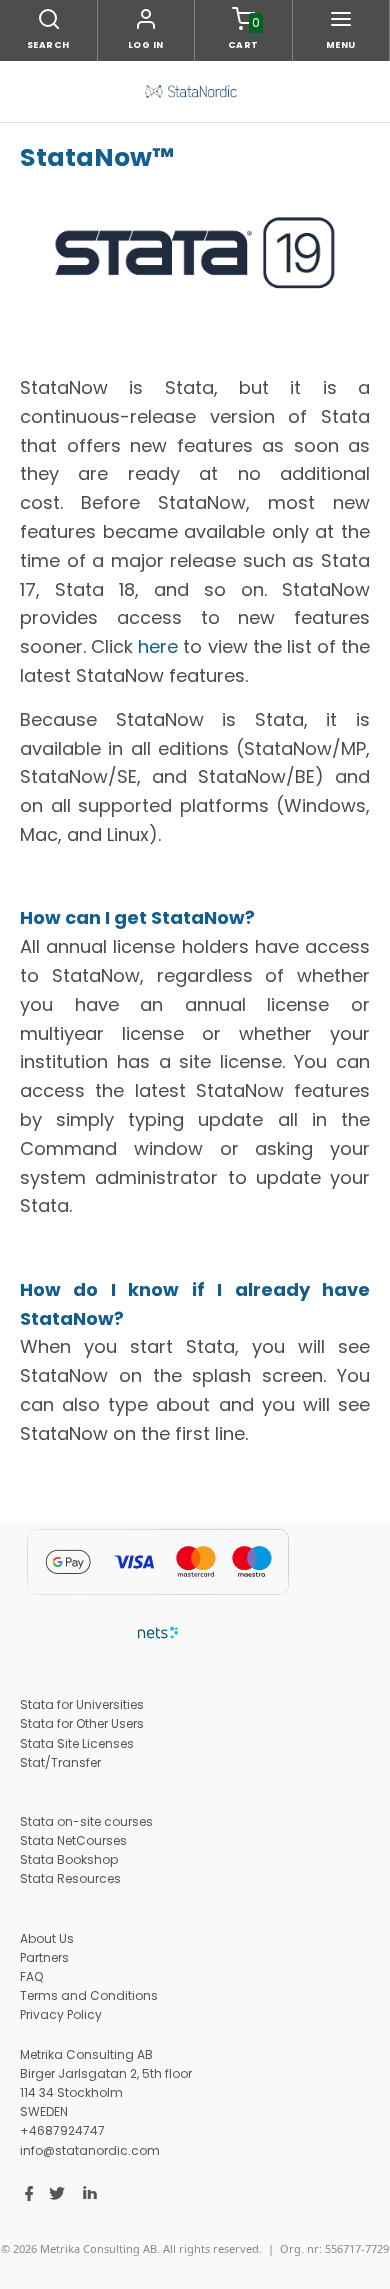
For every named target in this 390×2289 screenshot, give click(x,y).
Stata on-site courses (86, 1821)
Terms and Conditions (89, 1995)
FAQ (31, 1976)
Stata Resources (70, 1878)
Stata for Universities (82, 1704)
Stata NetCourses (73, 1840)
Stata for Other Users (82, 1723)
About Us (47, 1938)
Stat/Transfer (60, 1762)
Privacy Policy (61, 2014)
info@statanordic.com (90, 2150)
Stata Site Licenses (77, 1743)
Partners (44, 1957)
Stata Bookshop (69, 1859)
